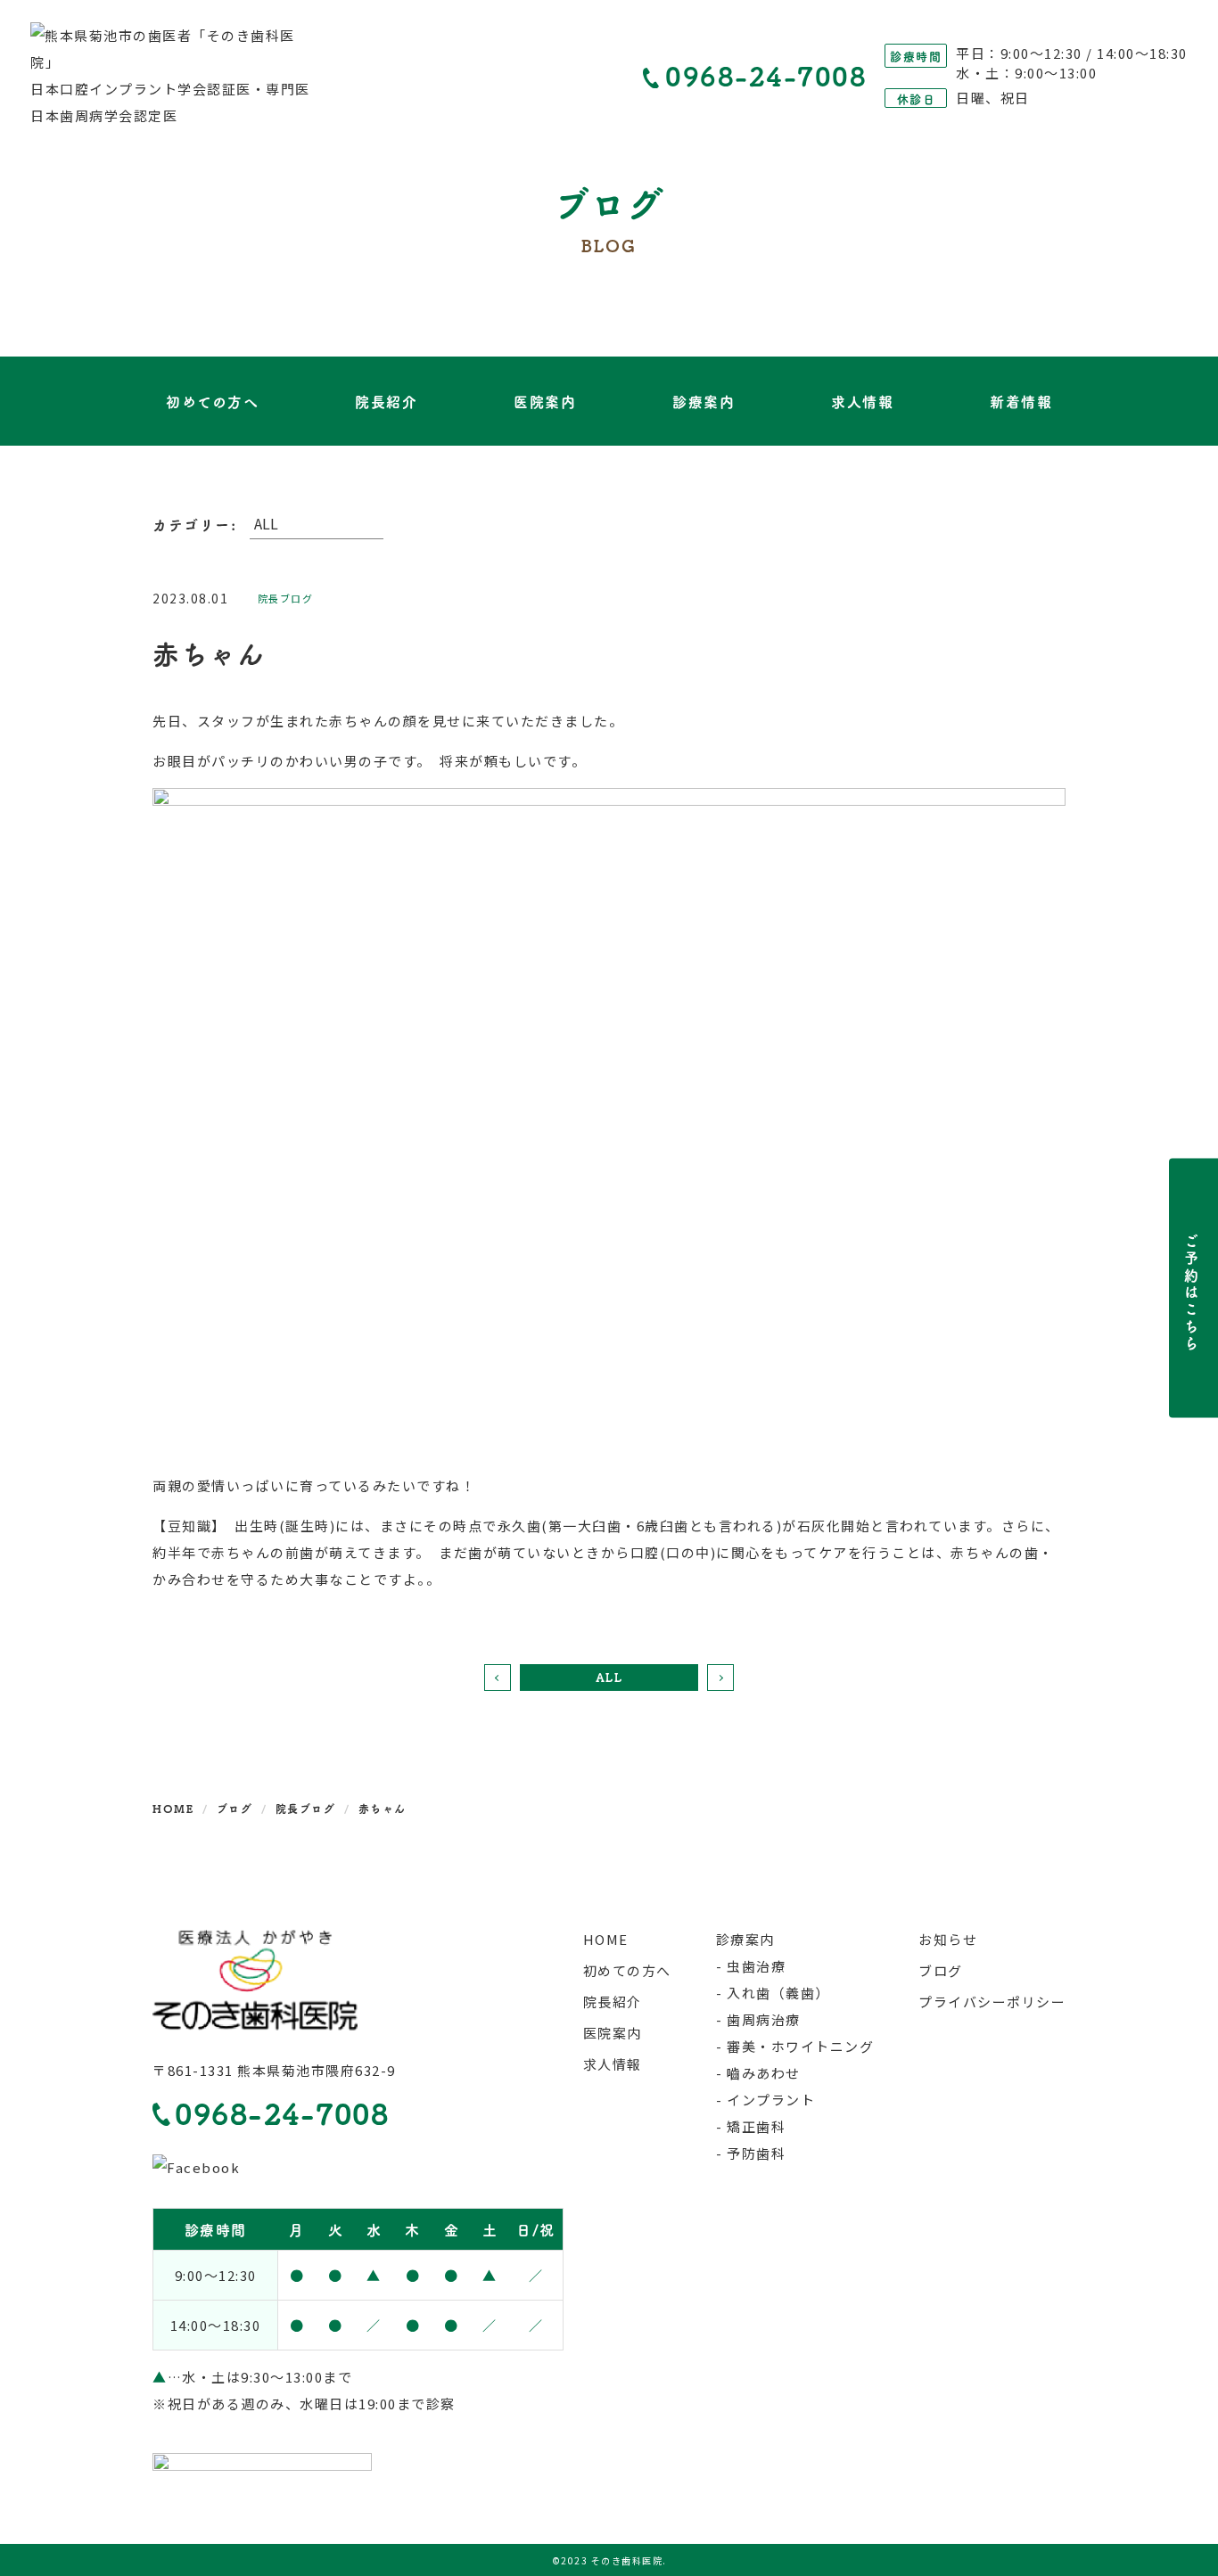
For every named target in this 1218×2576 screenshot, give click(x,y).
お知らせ (948, 1939)
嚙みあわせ (764, 2073)
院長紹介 (386, 401)
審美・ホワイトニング (800, 2046)
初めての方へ (212, 401)
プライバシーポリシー (992, 2002)
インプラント (771, 2100)
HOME (606, 1939)
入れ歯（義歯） (778, 1993)
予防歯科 (756, 2153)
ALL (609, 1677)
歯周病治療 (764, 2019)
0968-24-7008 (766, 76)
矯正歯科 (756, 2126)
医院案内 (545, 401)
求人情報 (862, 401)
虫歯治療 (756, 1966)
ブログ (941, 1970)
